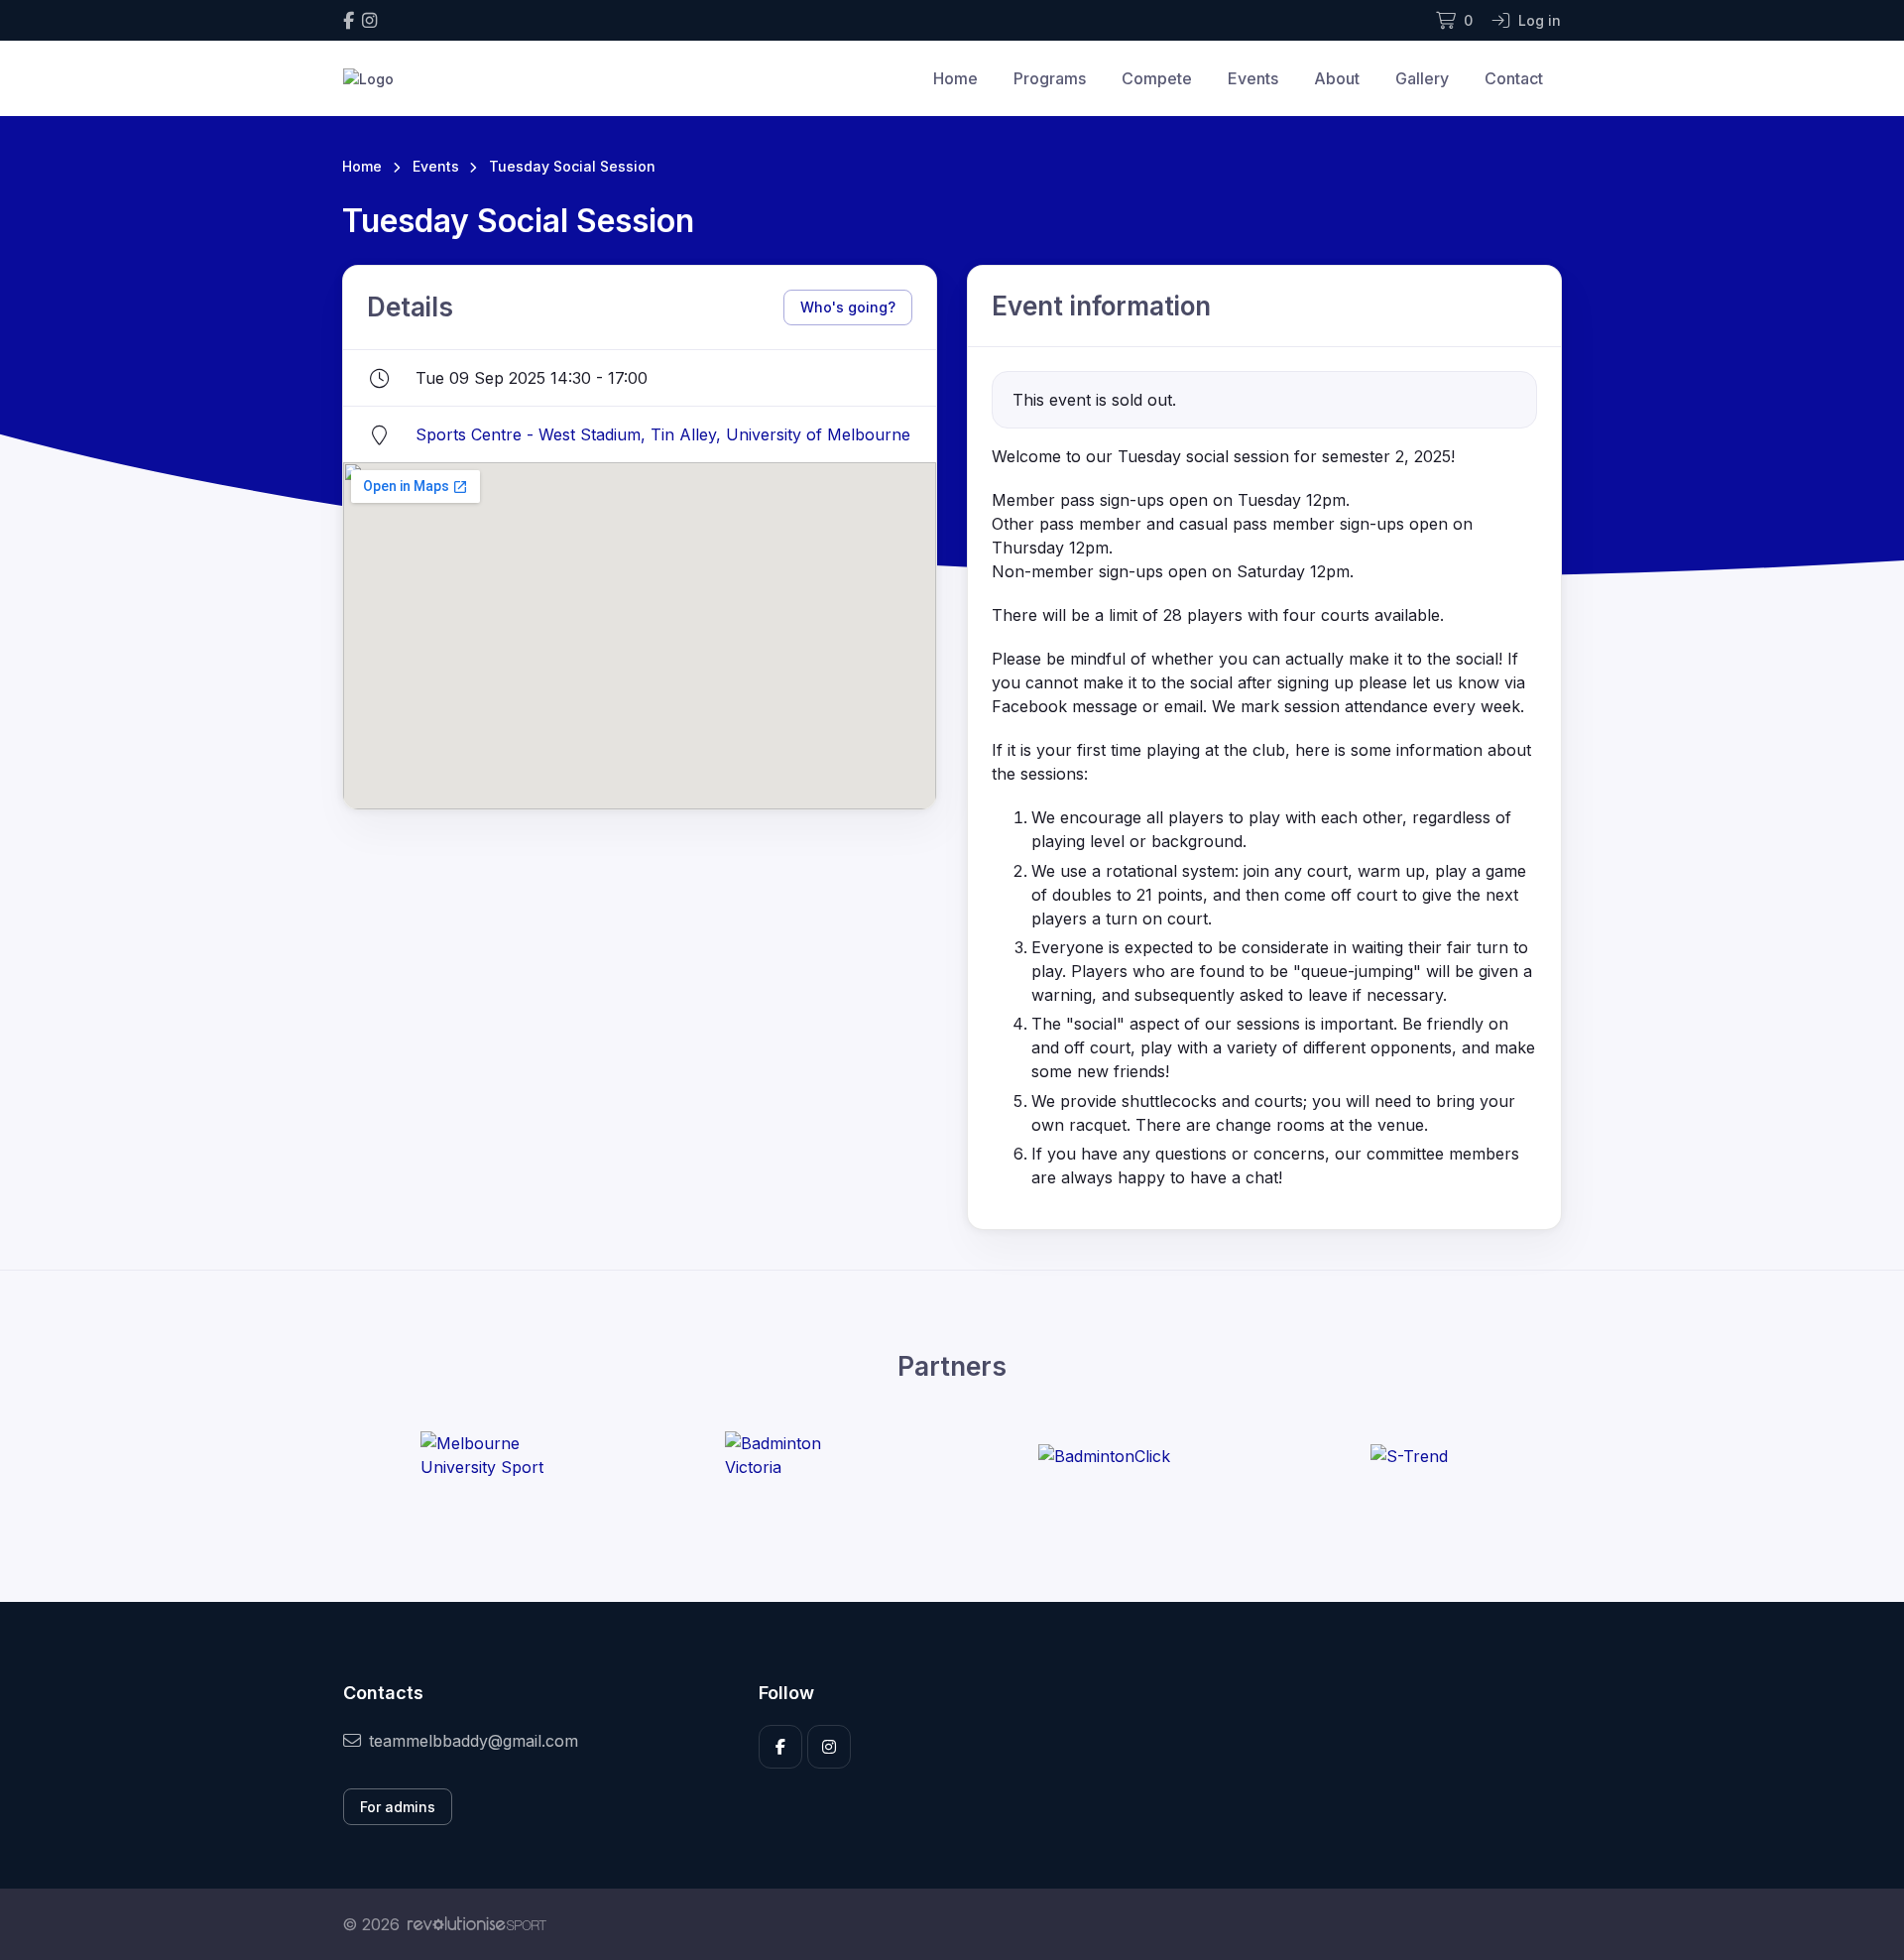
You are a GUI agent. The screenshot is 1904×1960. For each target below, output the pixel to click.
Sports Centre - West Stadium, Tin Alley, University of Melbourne (663, 434)
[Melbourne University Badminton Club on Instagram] (369, 20)
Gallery (1422, 78)
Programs (1050, 78)
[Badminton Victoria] (799, 1455)
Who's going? (848, 307)
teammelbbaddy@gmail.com (474, 1741)
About (1337, 78)
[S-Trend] (1409, 1455)
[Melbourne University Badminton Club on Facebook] (349, 20)
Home (955, 78)
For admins (398, 1807)
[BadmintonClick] (1104, 1455)
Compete (1157, 78)
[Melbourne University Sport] (495, 1455)
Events (1253, 78)
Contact (1514, 78)
